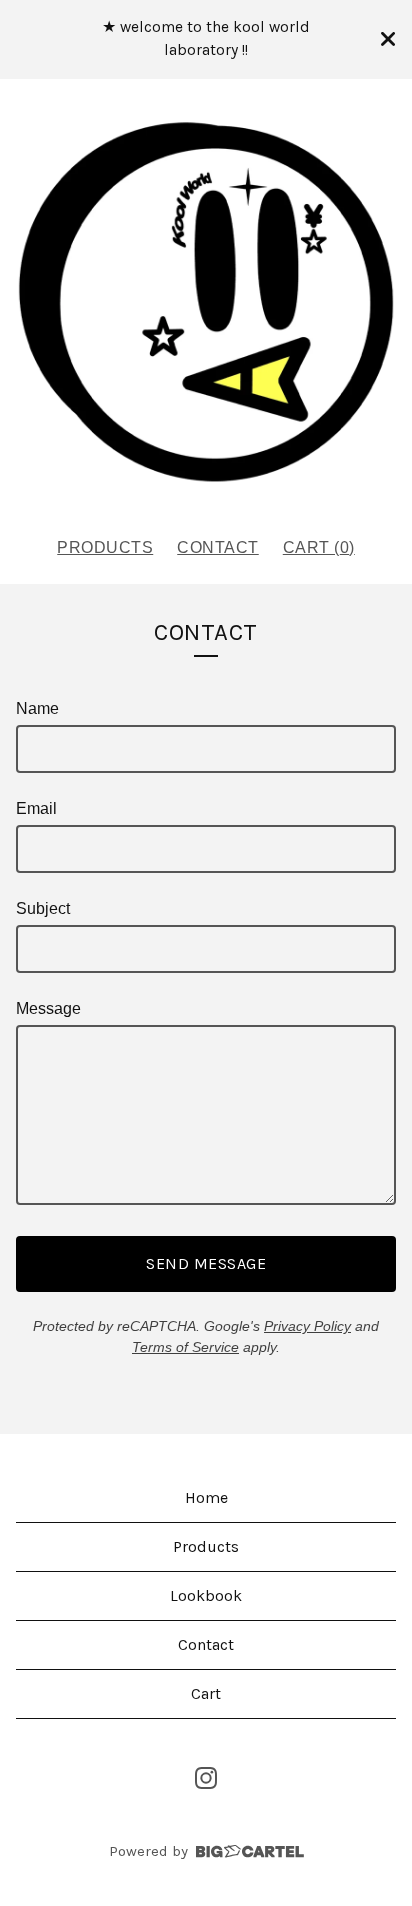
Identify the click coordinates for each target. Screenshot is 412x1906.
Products (105, 547)
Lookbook (206, 1595)
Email (36, 808)
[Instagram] (206, 1778)
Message (48, 1008)
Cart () (319, 547)
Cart (206, 1693)
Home (206, 1497)
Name (37, 708)
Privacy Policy (307, 1326)
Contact (218, 547)
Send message (206, 1263)
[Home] (206, 299)
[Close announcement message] (388, 39)
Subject (43, 908)
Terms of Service (185, 1347)
